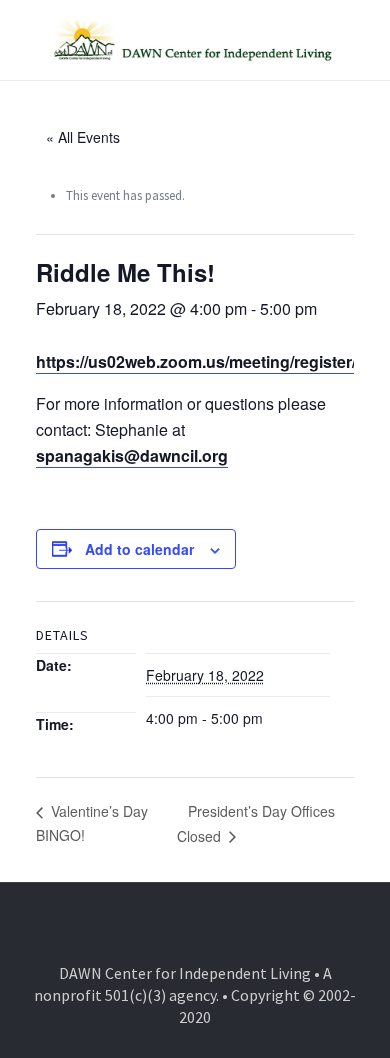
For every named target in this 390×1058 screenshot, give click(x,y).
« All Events (83, 137)
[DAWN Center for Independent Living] (195, 40)
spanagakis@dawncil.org (132, 455)
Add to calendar (139, 549)
